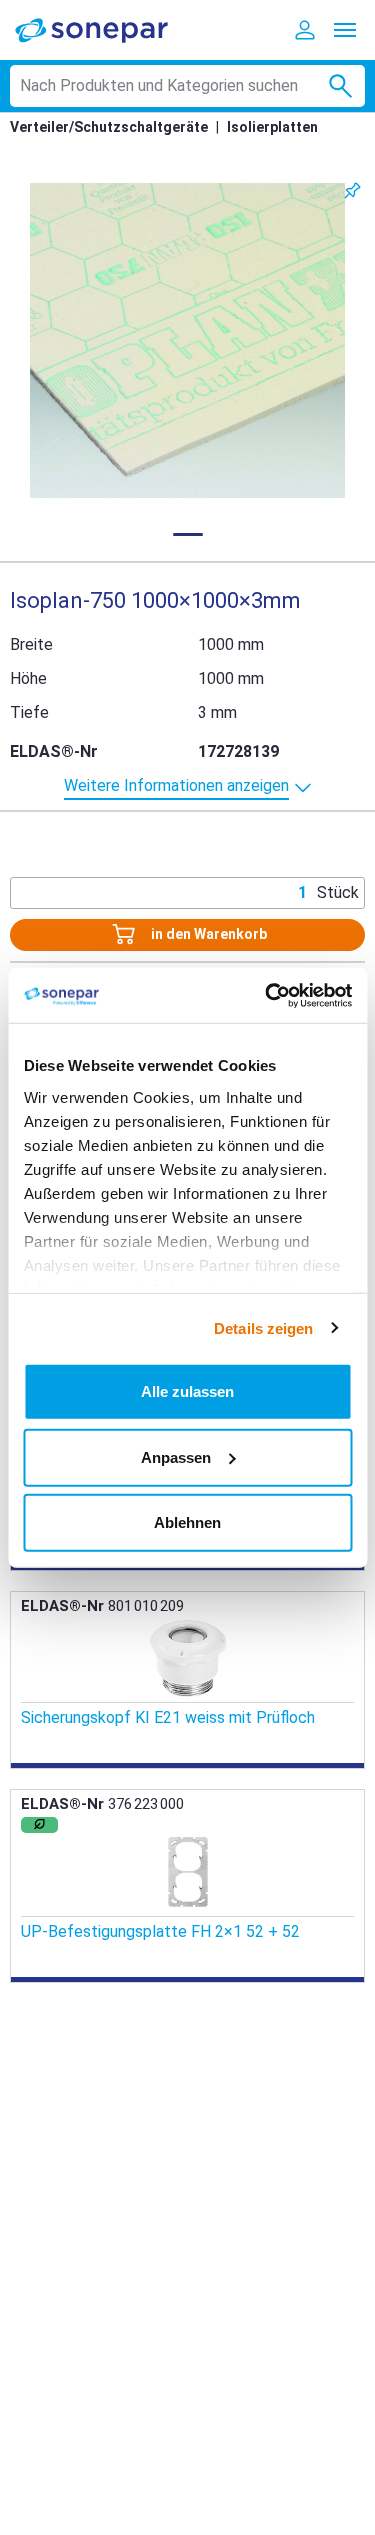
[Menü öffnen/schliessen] (345, 30)
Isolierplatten (272, 127)
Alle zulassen (187, 1391)
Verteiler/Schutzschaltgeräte (109, 127)
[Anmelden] (305, 30)
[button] (187, 340)
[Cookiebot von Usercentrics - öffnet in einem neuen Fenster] (267, 995)
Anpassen (176, 1456)
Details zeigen (263, 1327)
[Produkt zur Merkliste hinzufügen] (352, 190)
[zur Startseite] (105, 29)
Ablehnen (187, 1522)
